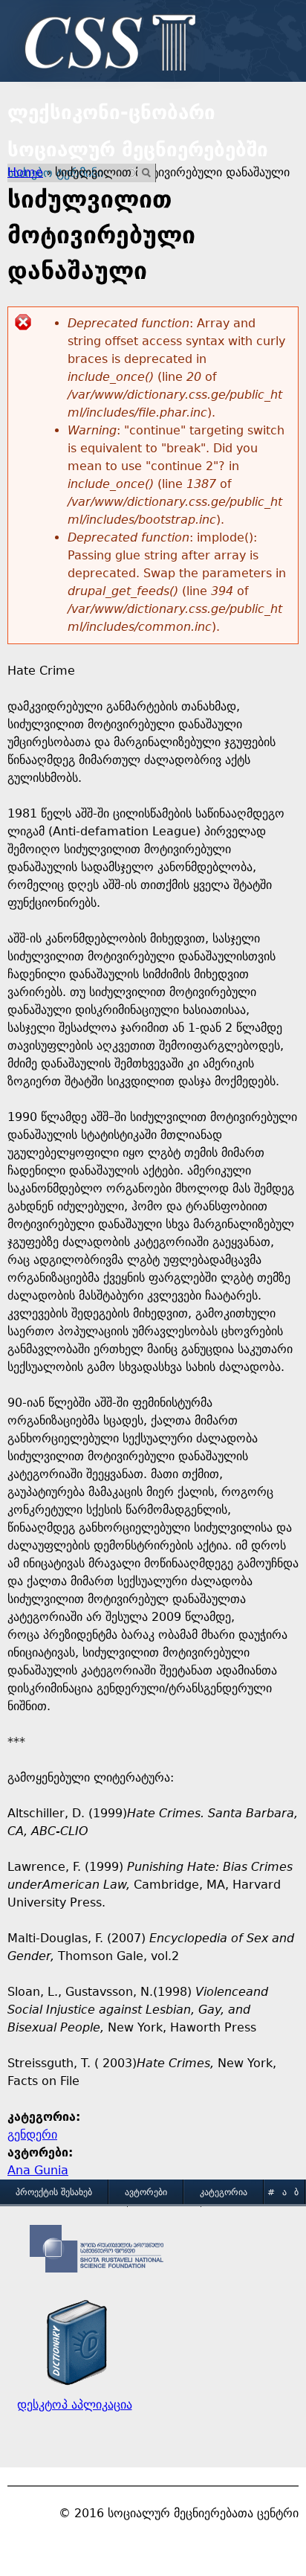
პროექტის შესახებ (54, 2192)
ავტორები (146, 2192)
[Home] (106, 45)
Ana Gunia (38, 2170)
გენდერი (32, 2135)
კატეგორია (224, 2192)
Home (25, 172)
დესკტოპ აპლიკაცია (75, 2405)
